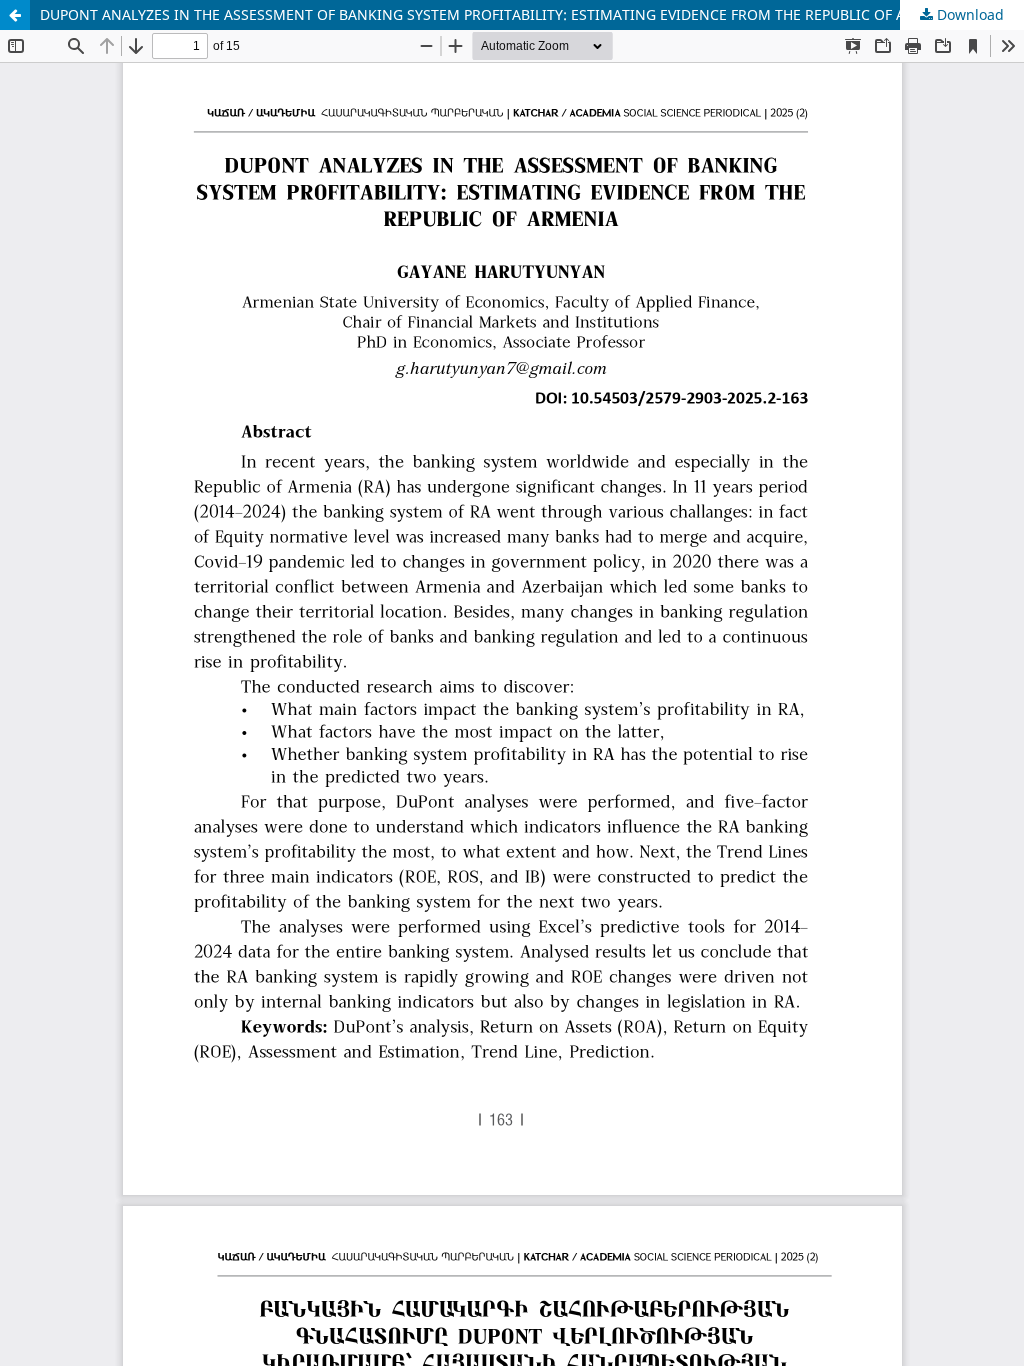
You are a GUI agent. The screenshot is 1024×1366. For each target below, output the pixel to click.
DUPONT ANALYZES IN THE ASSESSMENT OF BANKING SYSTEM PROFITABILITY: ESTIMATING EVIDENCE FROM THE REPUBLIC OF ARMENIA (500, 14)
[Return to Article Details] (15, 15)
